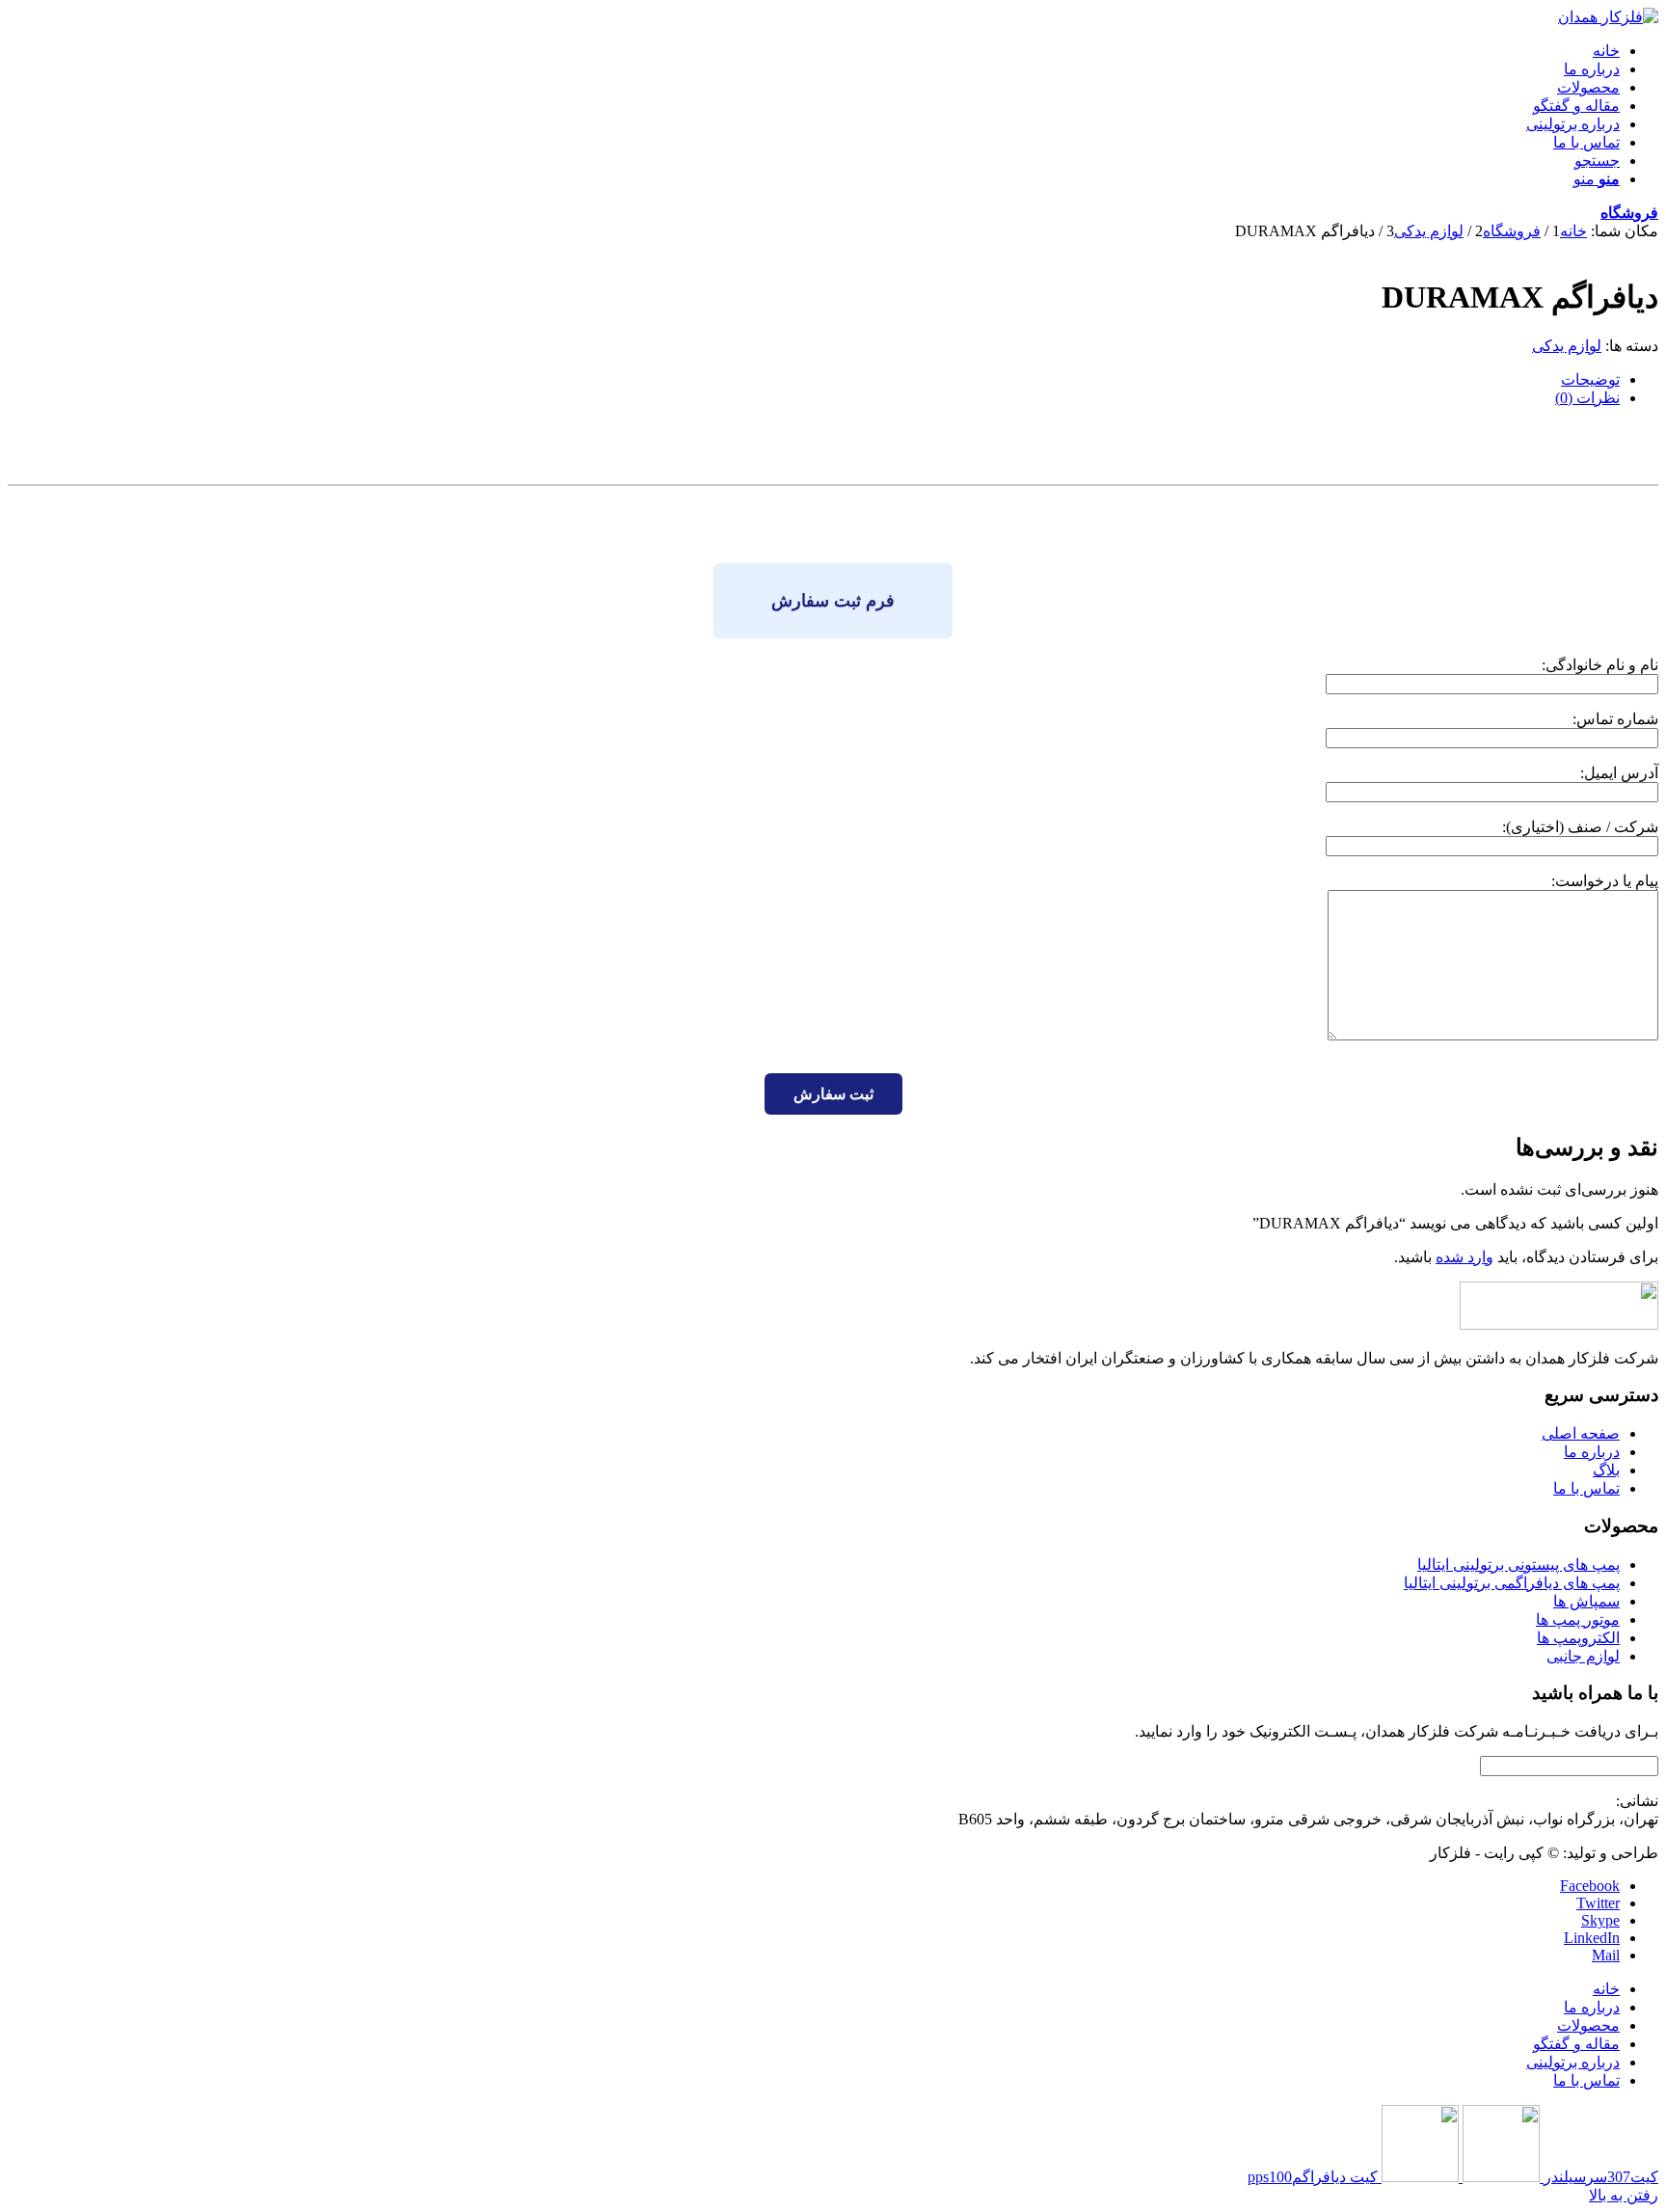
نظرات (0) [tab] (1587, 398)
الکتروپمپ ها (1578, 1638)
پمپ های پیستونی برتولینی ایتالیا (1518, 1565)
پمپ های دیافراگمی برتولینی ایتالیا (1512, 1583)
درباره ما (1592, 1452)
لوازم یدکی (1567, 346)
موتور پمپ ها (1578, 1619)
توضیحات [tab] (1590, 379)
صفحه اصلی (1581, 1433)
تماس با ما (1586, 1488)
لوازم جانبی (1583, 1656)
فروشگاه (1629, 213)
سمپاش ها (1586, 1601)
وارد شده (1464, 1257)
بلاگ (1606, 1470)
